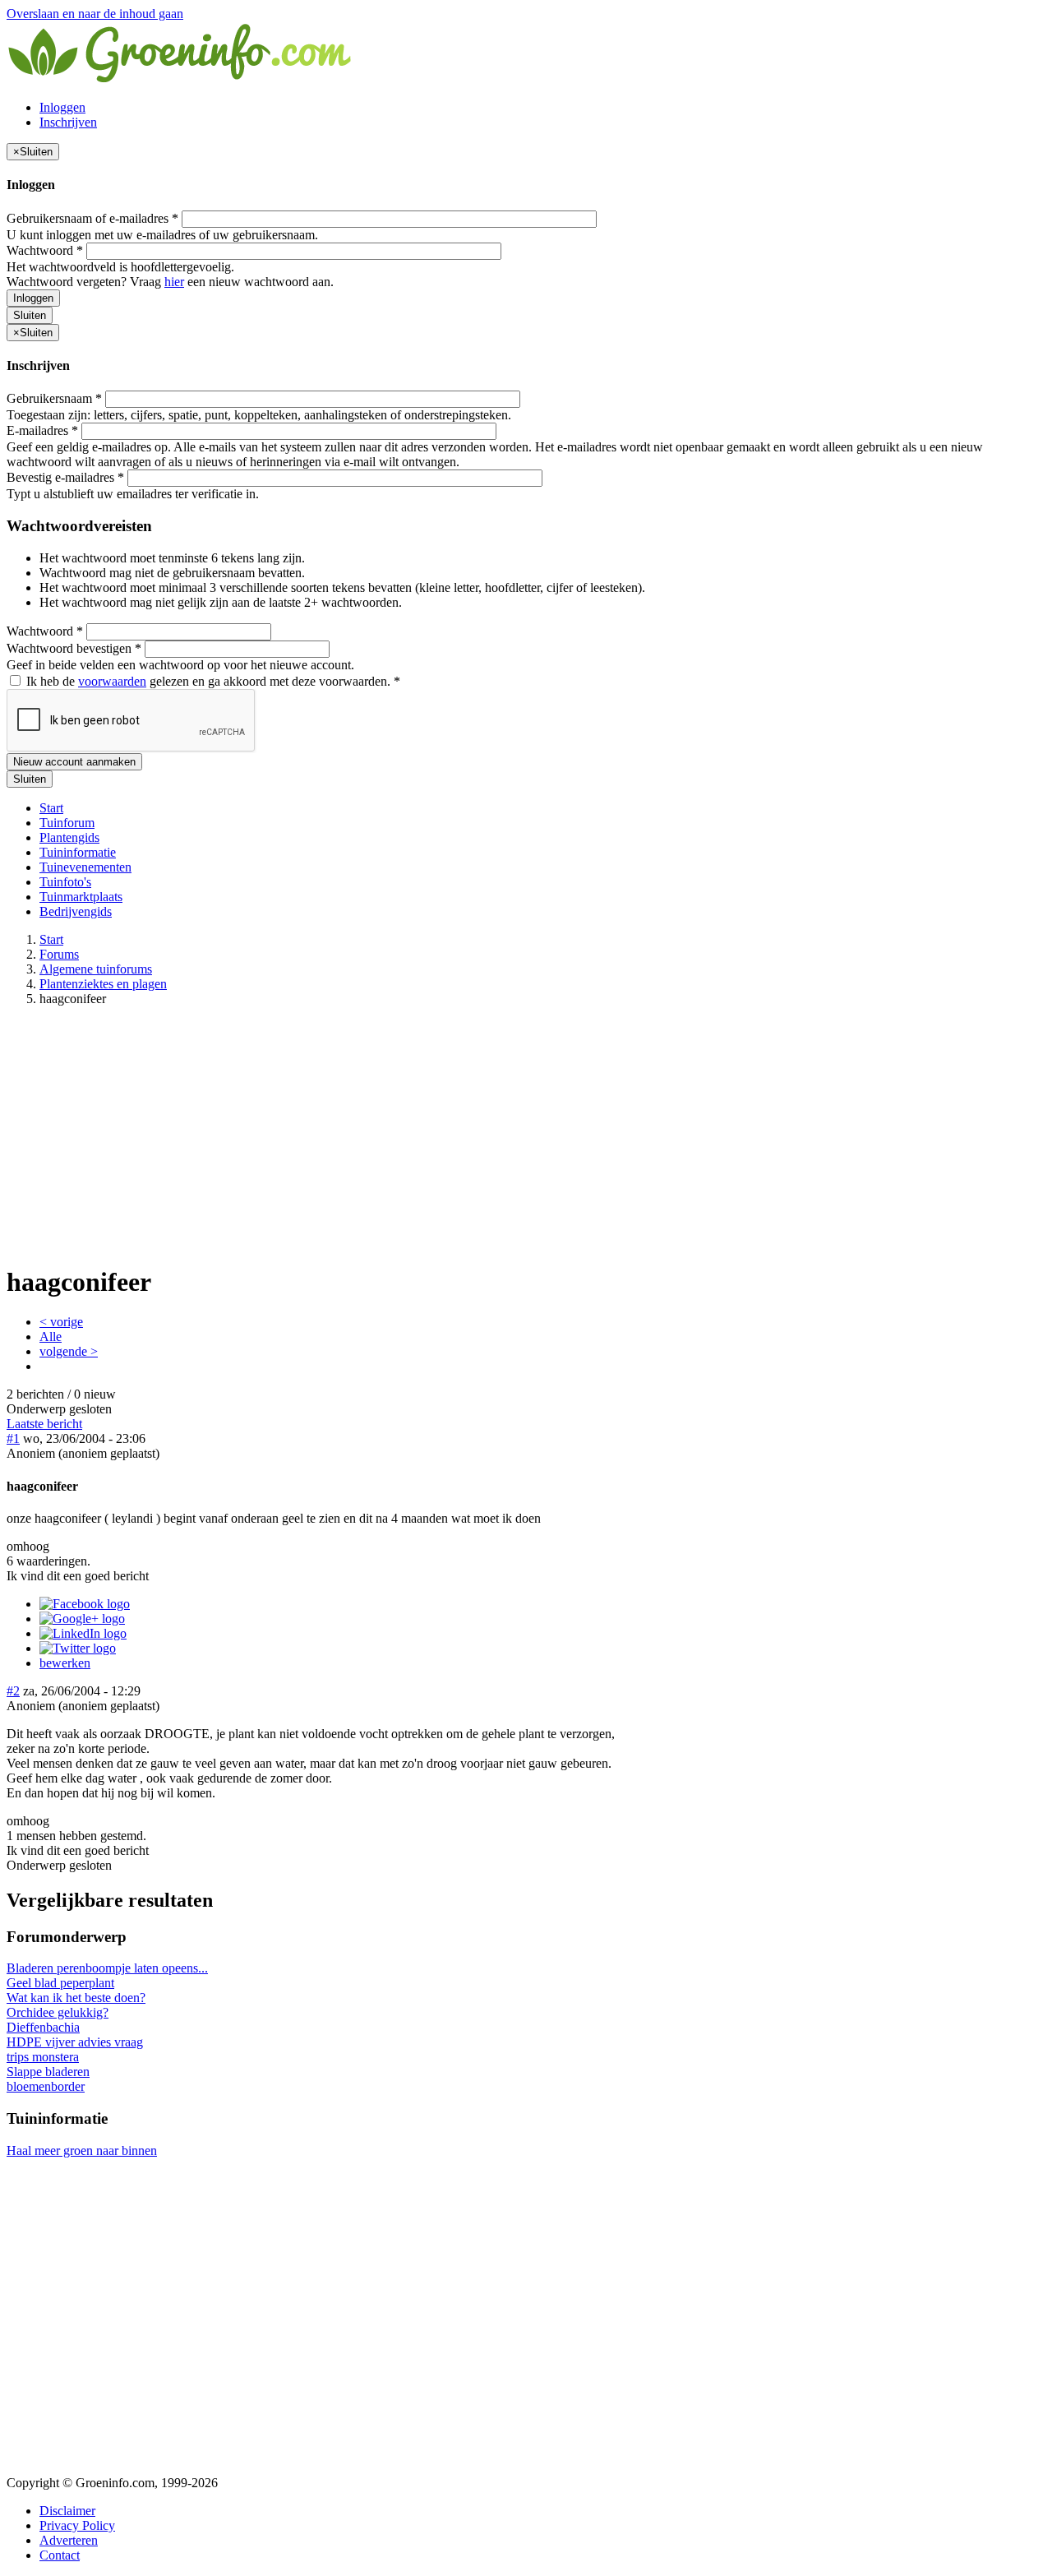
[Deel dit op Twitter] (78, 1648)
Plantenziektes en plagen (103, 984)
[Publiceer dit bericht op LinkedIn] (83, 1633)
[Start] (181, 79)
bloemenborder (46, 2086)
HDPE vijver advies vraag (75, 2042)
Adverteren (69, 2540)
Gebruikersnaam (54, 398)
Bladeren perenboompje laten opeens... (107, 1968)
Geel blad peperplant (60, 1983)
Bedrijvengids (76, 911)
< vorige (61, 1322)
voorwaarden (112, 681)
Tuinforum (67, 823)
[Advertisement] (526, 1135)
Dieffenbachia (43, 2027)
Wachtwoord (45, 250)
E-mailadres (42, 430)
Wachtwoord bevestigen (74, 648)
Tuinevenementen (85, 867)
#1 (13, 1438)
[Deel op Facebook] (85, 1604)
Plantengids (69, 837)
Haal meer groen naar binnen (82, 2151)
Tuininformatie (78, 852)
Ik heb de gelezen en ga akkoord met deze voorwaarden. (212, 681)
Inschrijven (68, 122)
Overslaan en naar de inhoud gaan (95, 14)
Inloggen (62, 107)
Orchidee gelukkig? (58, 2012)
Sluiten (30, 315)
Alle (51, 1337)
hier (174, 282)
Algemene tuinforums (96, 969)
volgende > (69, 1351)
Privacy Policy (77, 2525)
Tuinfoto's (65, 882)
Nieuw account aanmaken (74, 762)
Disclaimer (67, 2511)
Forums (59, 954)
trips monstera (43, 2057)
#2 (13, 1691)
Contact (60, 2555)
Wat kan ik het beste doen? (76, 1998)
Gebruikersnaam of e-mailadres (92, 218)
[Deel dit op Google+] (82, 1619)
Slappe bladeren (48, 2072)
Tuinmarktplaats (81, 897)
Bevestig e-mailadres (65, 477)
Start (51, 808)
